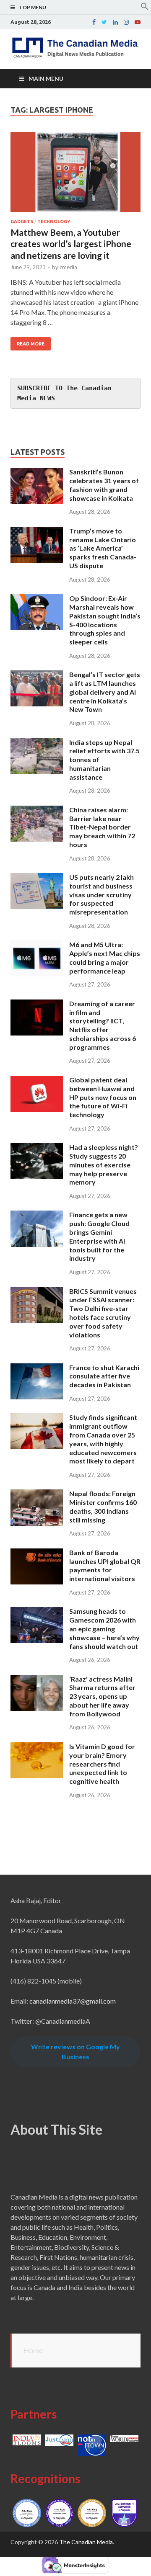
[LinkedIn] (115, 22)
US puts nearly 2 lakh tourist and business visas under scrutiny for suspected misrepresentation (102, 894)
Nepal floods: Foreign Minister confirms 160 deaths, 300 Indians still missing (103, 1506)
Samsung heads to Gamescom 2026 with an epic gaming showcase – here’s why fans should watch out (104, 1628)
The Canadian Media (86, 2542)
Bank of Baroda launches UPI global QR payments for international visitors (105, 1565)
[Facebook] (94, 22)
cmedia (68, 267)
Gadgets (22, 222)
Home (33, 2350)
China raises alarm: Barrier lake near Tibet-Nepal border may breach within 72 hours (102, 827)
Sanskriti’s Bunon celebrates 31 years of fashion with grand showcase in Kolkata (104, 485)
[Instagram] (126, 22)
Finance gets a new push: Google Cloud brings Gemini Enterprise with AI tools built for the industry (99, 1236)
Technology (54, 222)
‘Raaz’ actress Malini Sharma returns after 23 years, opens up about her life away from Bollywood (102, 1696)
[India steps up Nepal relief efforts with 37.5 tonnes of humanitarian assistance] (37, 743)
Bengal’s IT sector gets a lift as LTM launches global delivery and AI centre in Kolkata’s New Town (105, 692)
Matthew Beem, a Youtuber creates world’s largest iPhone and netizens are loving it (71, 244)
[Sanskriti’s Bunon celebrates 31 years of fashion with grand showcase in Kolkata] (37, 473)
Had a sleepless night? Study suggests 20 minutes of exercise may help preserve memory (104, 1164)
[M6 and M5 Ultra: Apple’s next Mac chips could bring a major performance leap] (37, 945)
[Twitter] (104, 22)
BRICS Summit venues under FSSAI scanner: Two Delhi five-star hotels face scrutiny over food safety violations (103, 1313)
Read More (31, 344)
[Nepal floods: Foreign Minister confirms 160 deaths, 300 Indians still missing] (37, 1494)
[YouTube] (138, 22)
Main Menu (46, 79)
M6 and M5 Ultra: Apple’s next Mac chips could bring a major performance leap (105, 957)
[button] (145, 8)
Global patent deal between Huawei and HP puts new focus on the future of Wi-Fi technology (103, 1097)
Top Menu (33, 7)
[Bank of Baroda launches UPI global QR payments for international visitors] (37, 1553)
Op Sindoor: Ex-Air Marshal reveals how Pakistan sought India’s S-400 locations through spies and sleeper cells (105, 620)
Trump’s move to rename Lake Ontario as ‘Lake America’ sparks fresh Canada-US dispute (103, 548)
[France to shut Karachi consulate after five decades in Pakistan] (37, 1368)
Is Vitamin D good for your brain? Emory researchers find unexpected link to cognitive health (102, 1764)
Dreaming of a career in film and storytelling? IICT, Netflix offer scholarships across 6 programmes (103, 1025)
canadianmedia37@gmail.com (73, 2001)
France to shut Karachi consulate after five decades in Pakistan (104, 1376)
